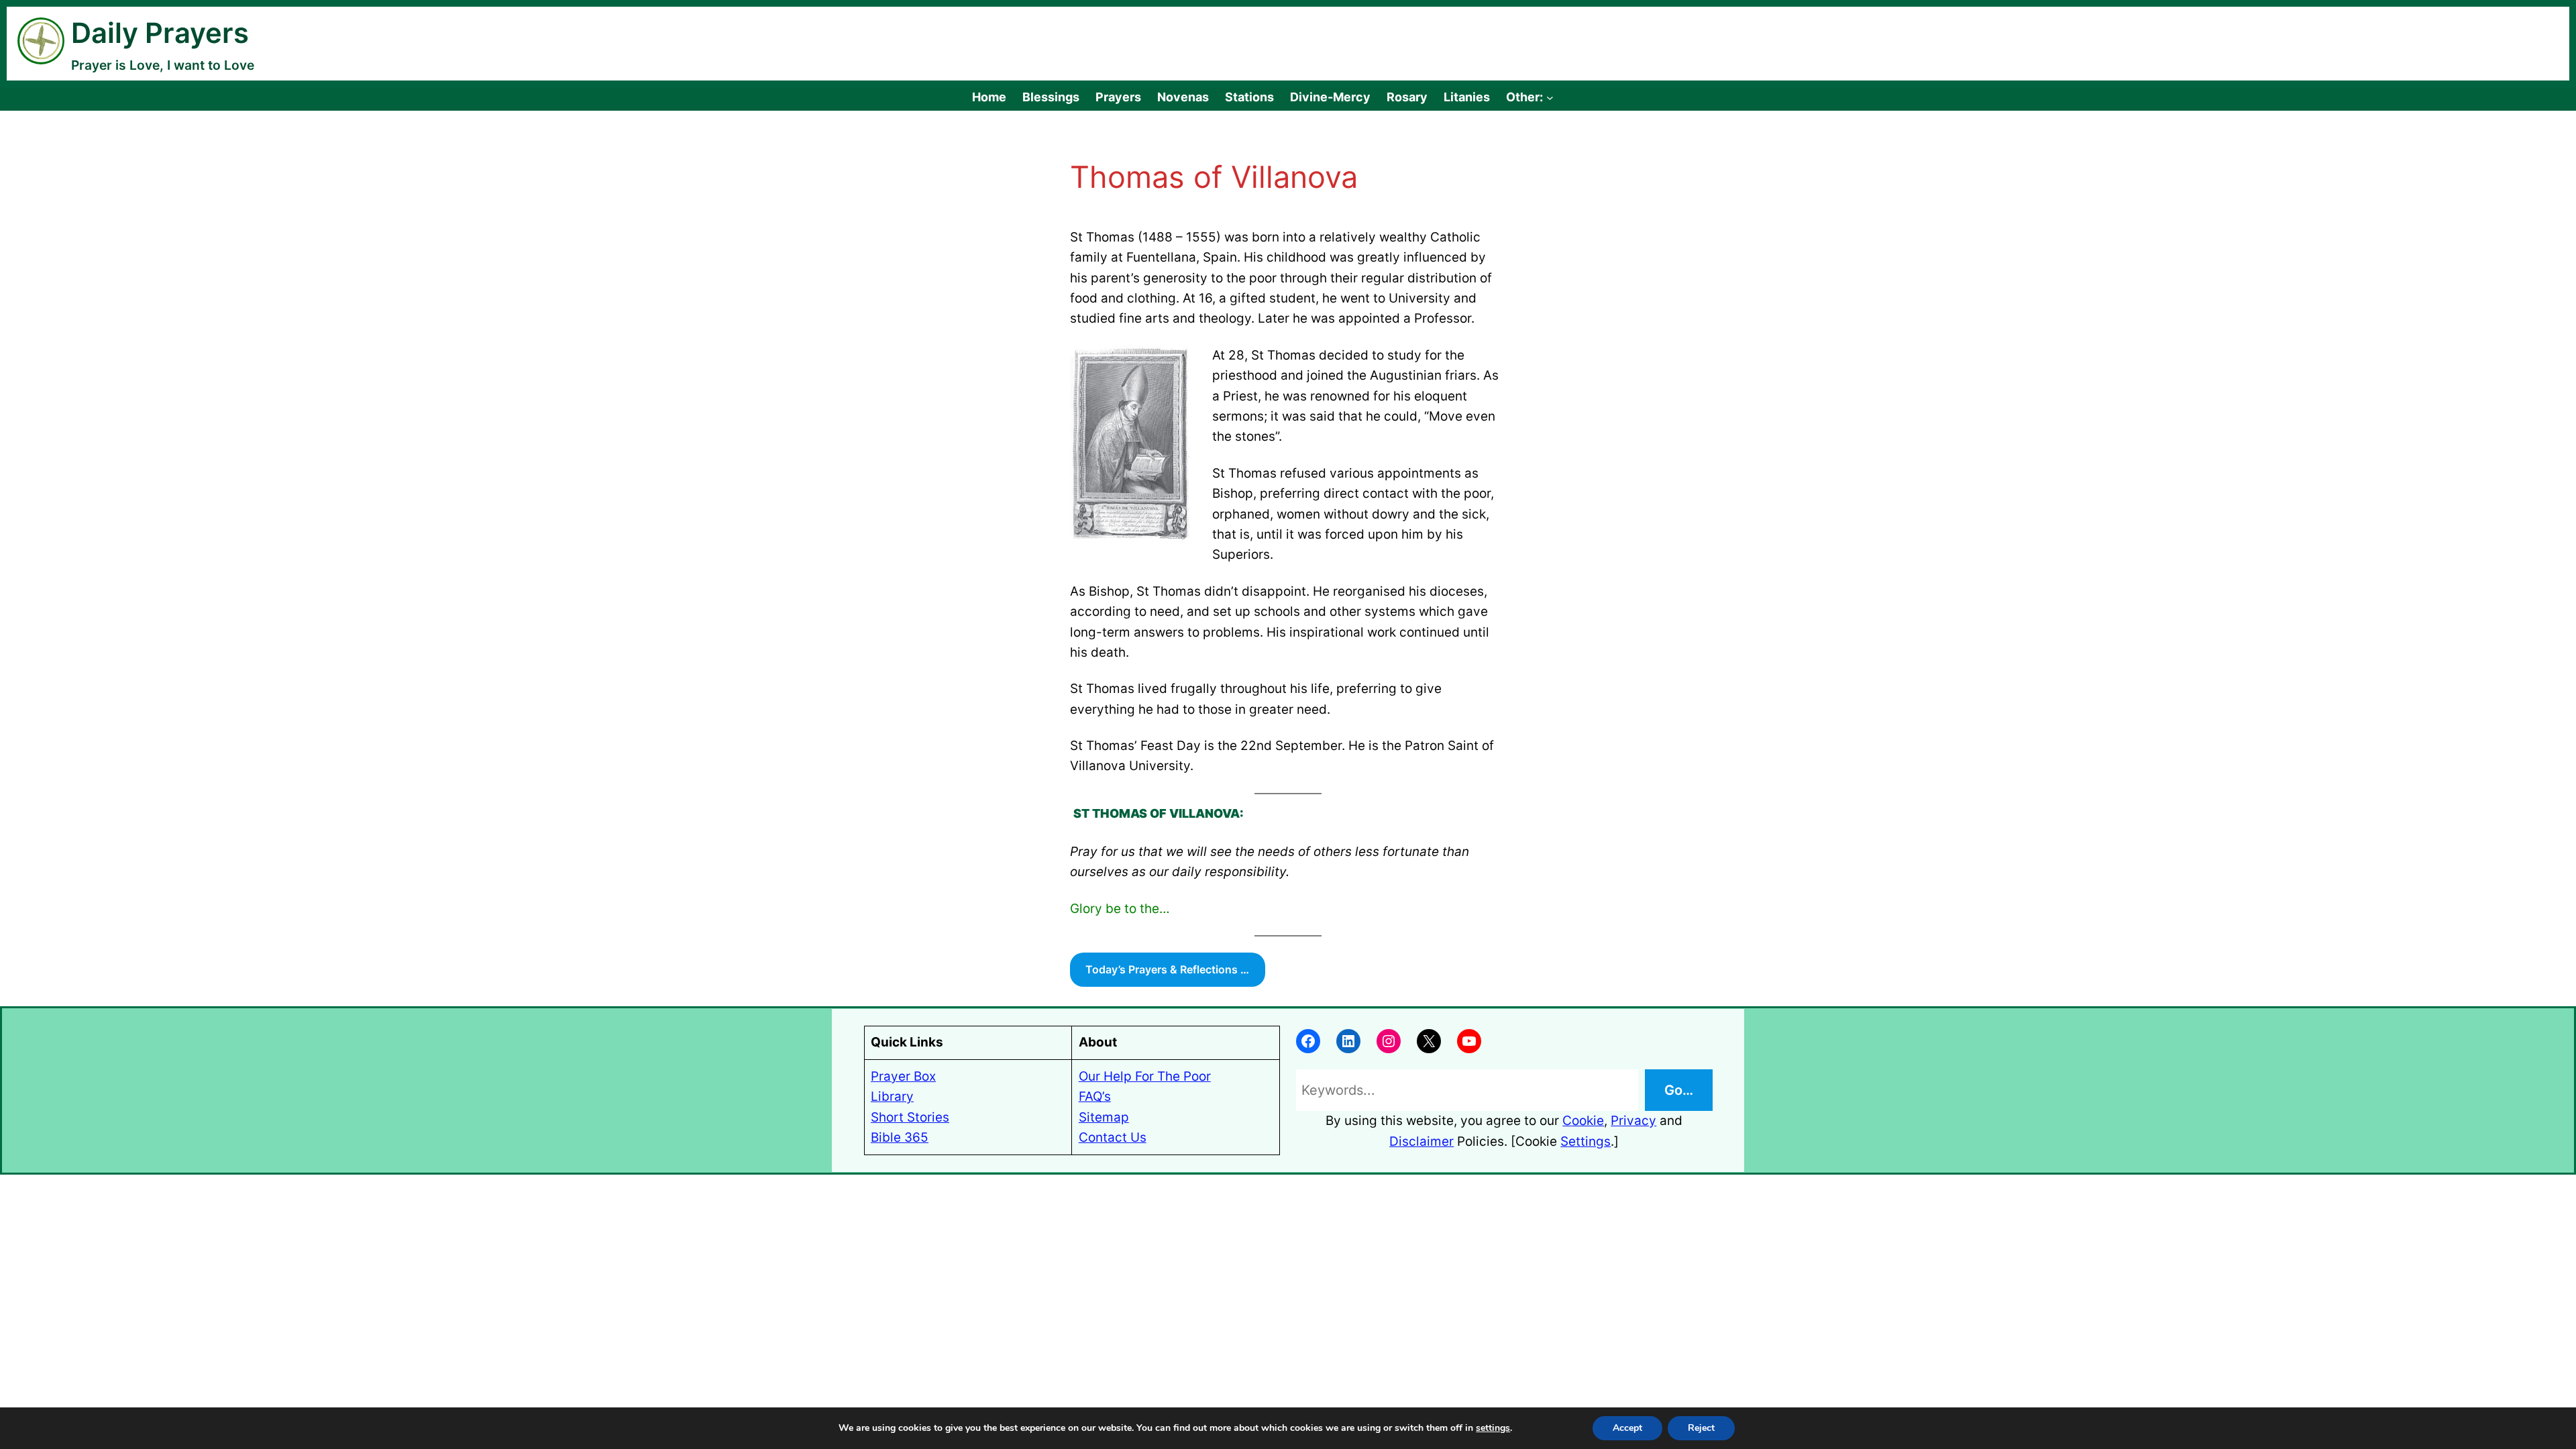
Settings (1586, 1141)
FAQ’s (1095, 1096)
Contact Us (1113, 1137)
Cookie (1583, 1121)
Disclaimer (1421, 1141)
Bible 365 (900, 1137)
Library (892, 1096)
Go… (1679, 1090)
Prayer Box (903, 1076)
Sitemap (1104, 1117)
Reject (1701, 1428)
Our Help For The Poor (1145, 1076)
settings (1493, 1428)
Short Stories (910, 1117)
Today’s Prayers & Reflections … (1167, 969)
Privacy (1633, 1121)
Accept (1627, 1428)
